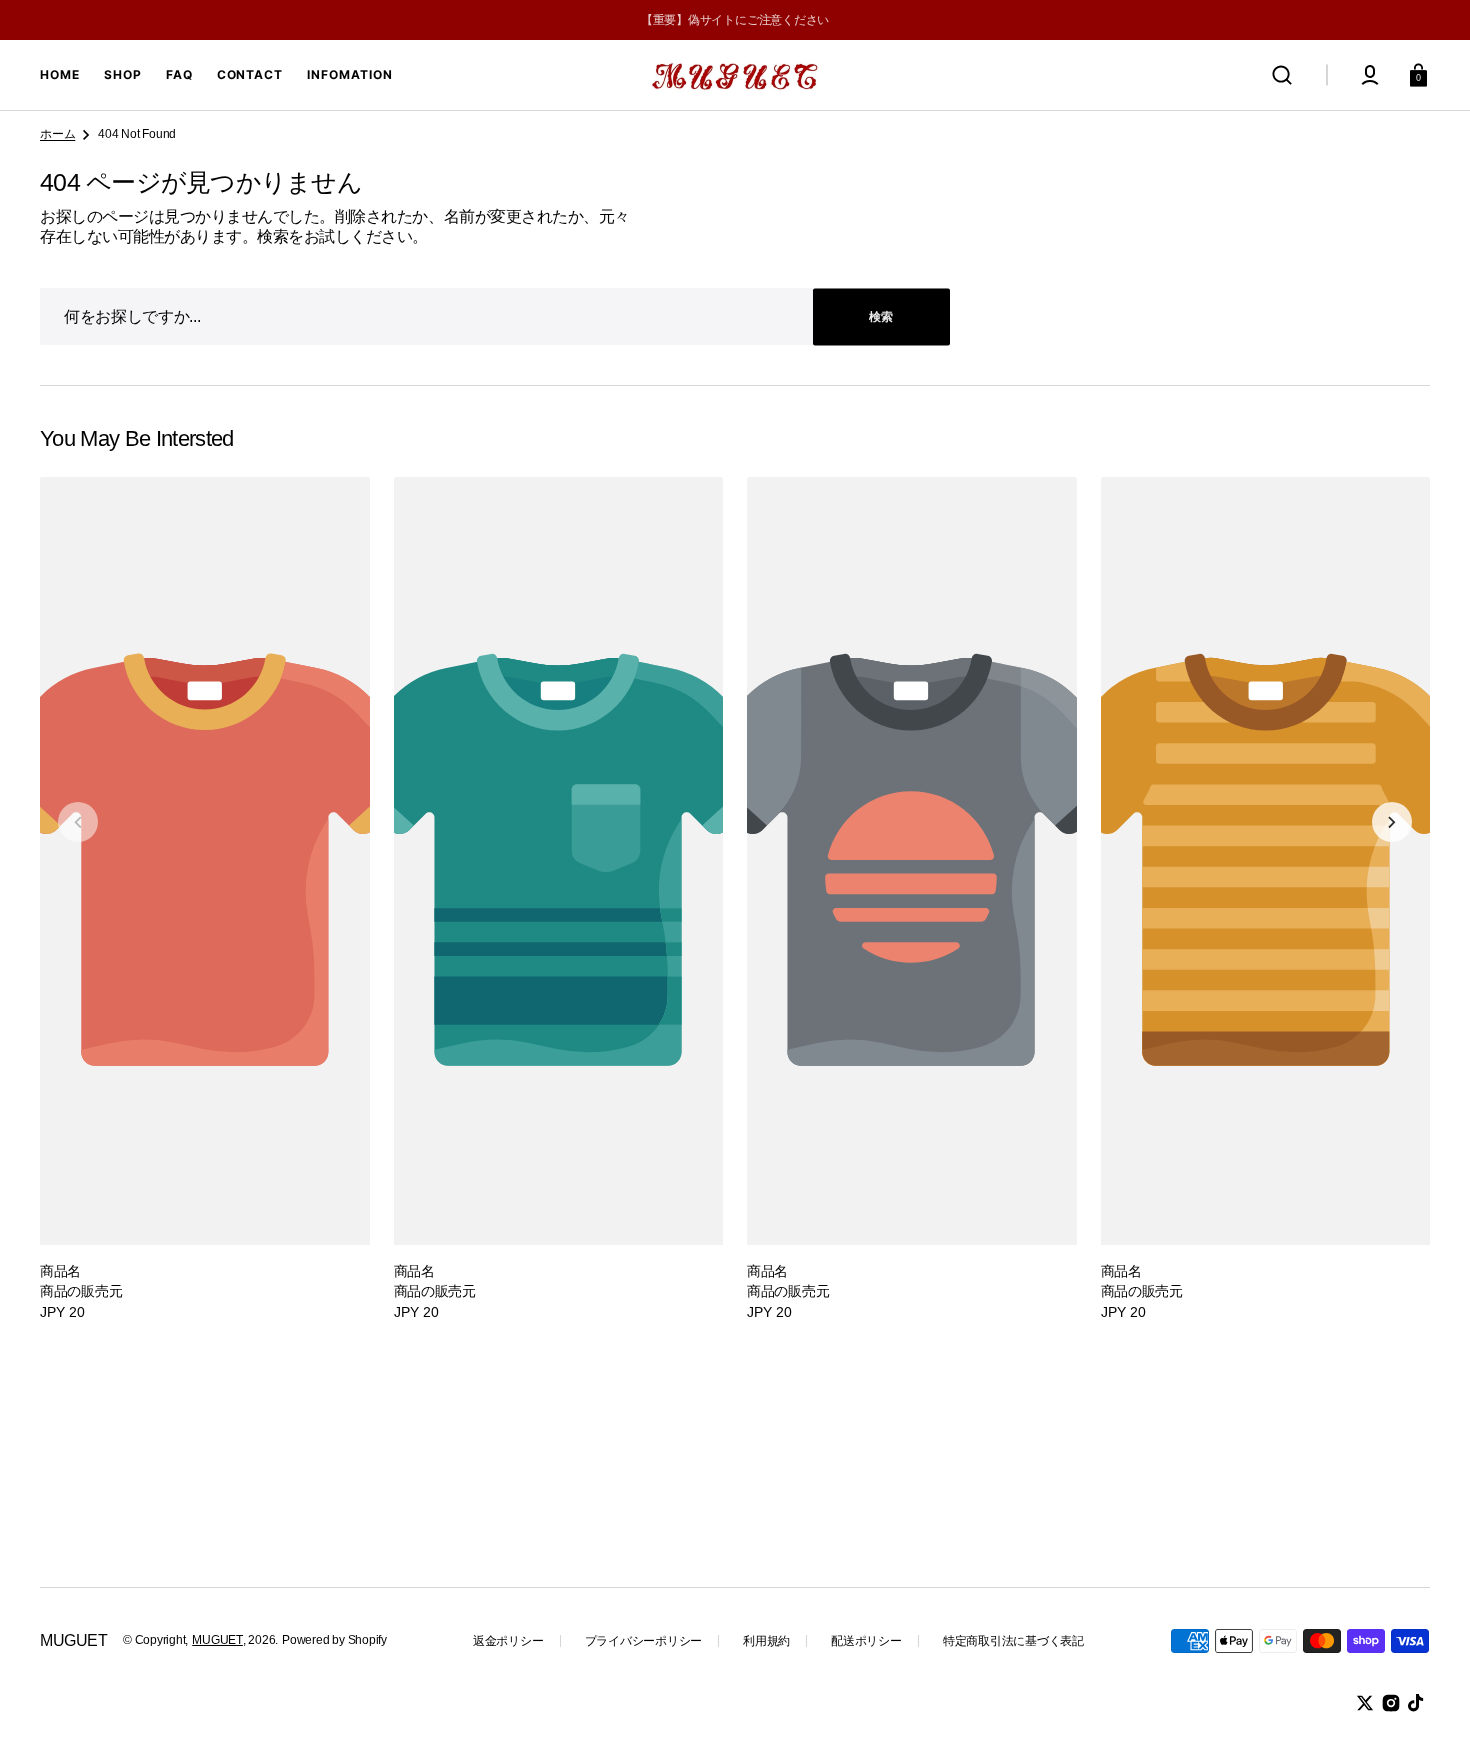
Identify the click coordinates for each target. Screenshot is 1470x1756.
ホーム (57, 134)
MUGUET (217, 1640)
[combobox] (495, 316)
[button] (1282, 75)
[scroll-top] (1427, 1713)
